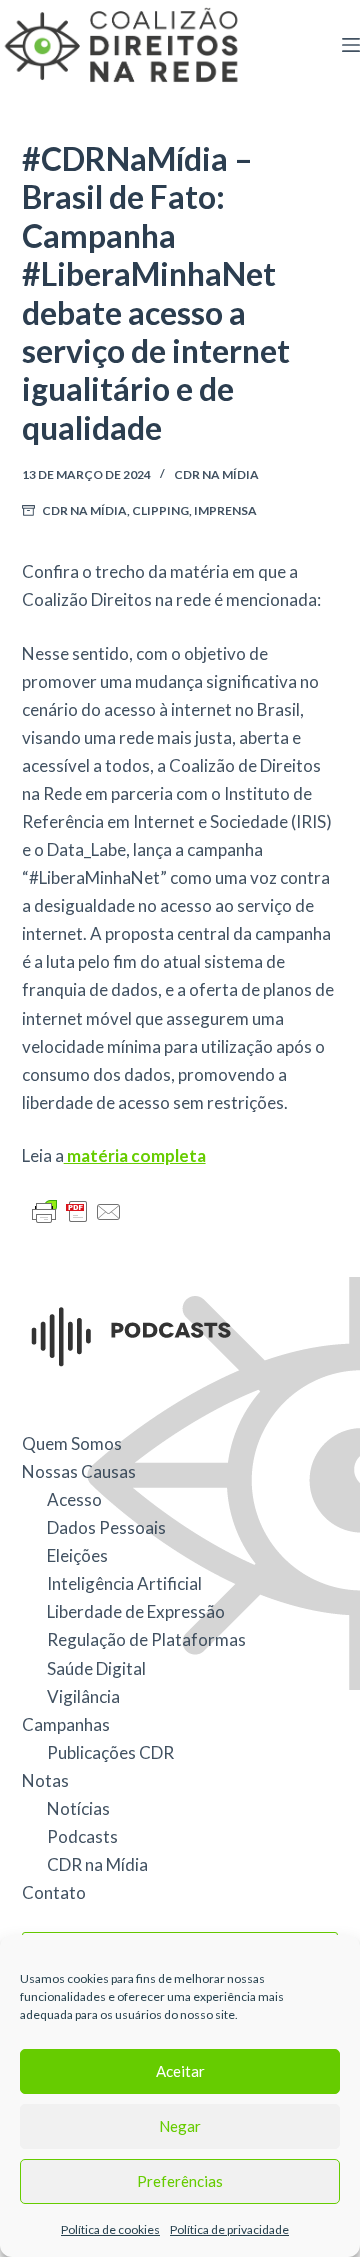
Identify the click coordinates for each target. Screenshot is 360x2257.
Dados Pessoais (106, 1527)
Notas (45, 1780)
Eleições (77, 1555)
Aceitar (180, 2071)
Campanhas (66, 1724)
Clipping (160, 510)
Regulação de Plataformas (146, 1639)
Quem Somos (72, 1443)
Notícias (78, 1808)
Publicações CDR (110, 1752)
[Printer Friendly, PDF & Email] (77, 1210)
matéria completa (135, 1155)
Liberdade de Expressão (136, 1611)
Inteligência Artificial (124, 1583)
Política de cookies (110, 2229)
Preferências (180, 2181)
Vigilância (83, 1696)
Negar (180, 2126)
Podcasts (82, 1836)
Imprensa (225, 510)
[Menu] (351, 45)
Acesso (74, 1499)
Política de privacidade (229, 2229)
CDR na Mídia (216, 474)
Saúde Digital (96, 1668)
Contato (54, 1892)
